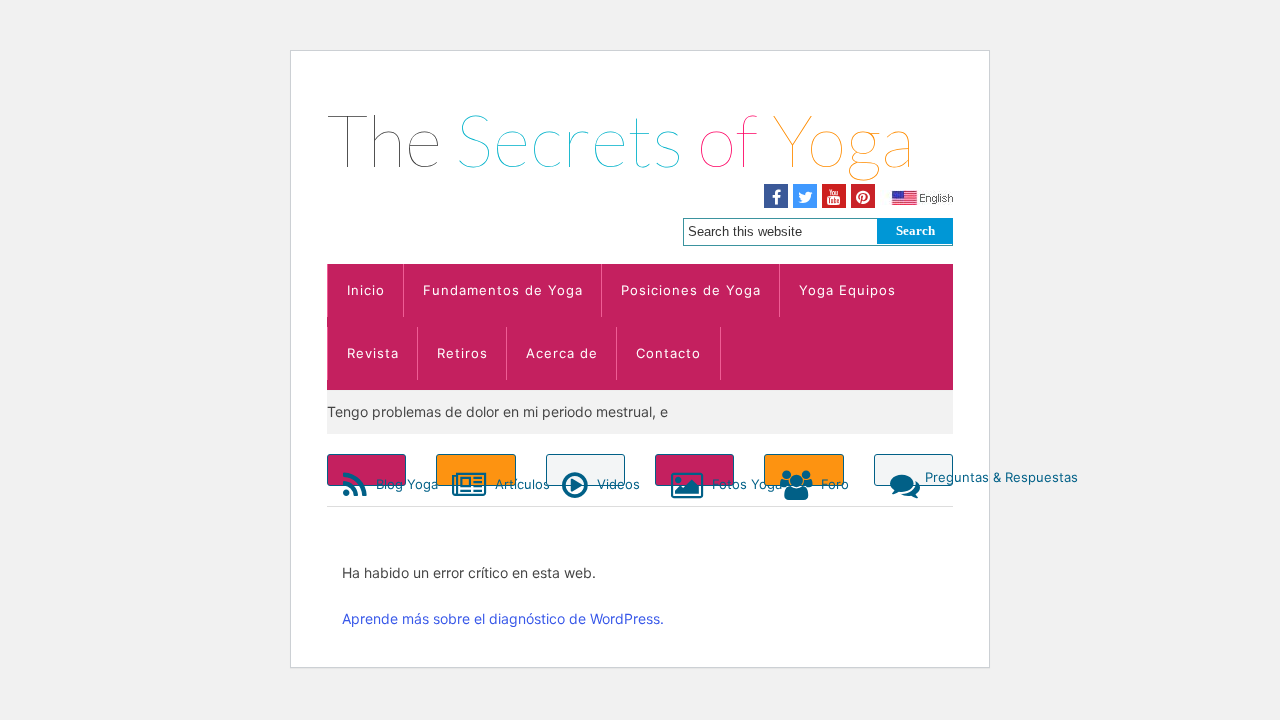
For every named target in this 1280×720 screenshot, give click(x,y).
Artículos (503, 481)
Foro (830, 481)
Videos (609, 481)
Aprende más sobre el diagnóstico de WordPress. (503, 618)
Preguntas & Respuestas (939, 477)
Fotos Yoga (721, 481)
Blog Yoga (389, 481)
